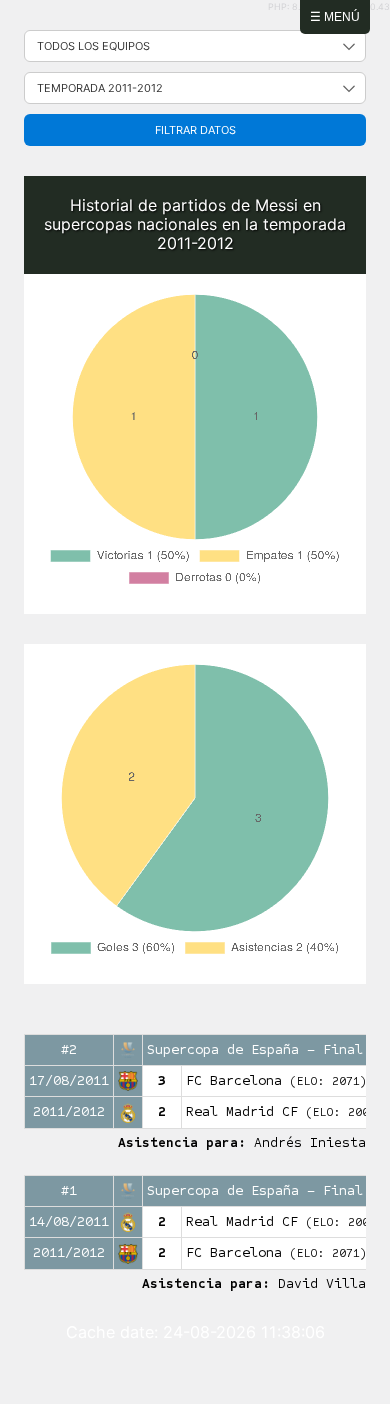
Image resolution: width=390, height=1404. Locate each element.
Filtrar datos (195, 130)
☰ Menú (335, 17)
